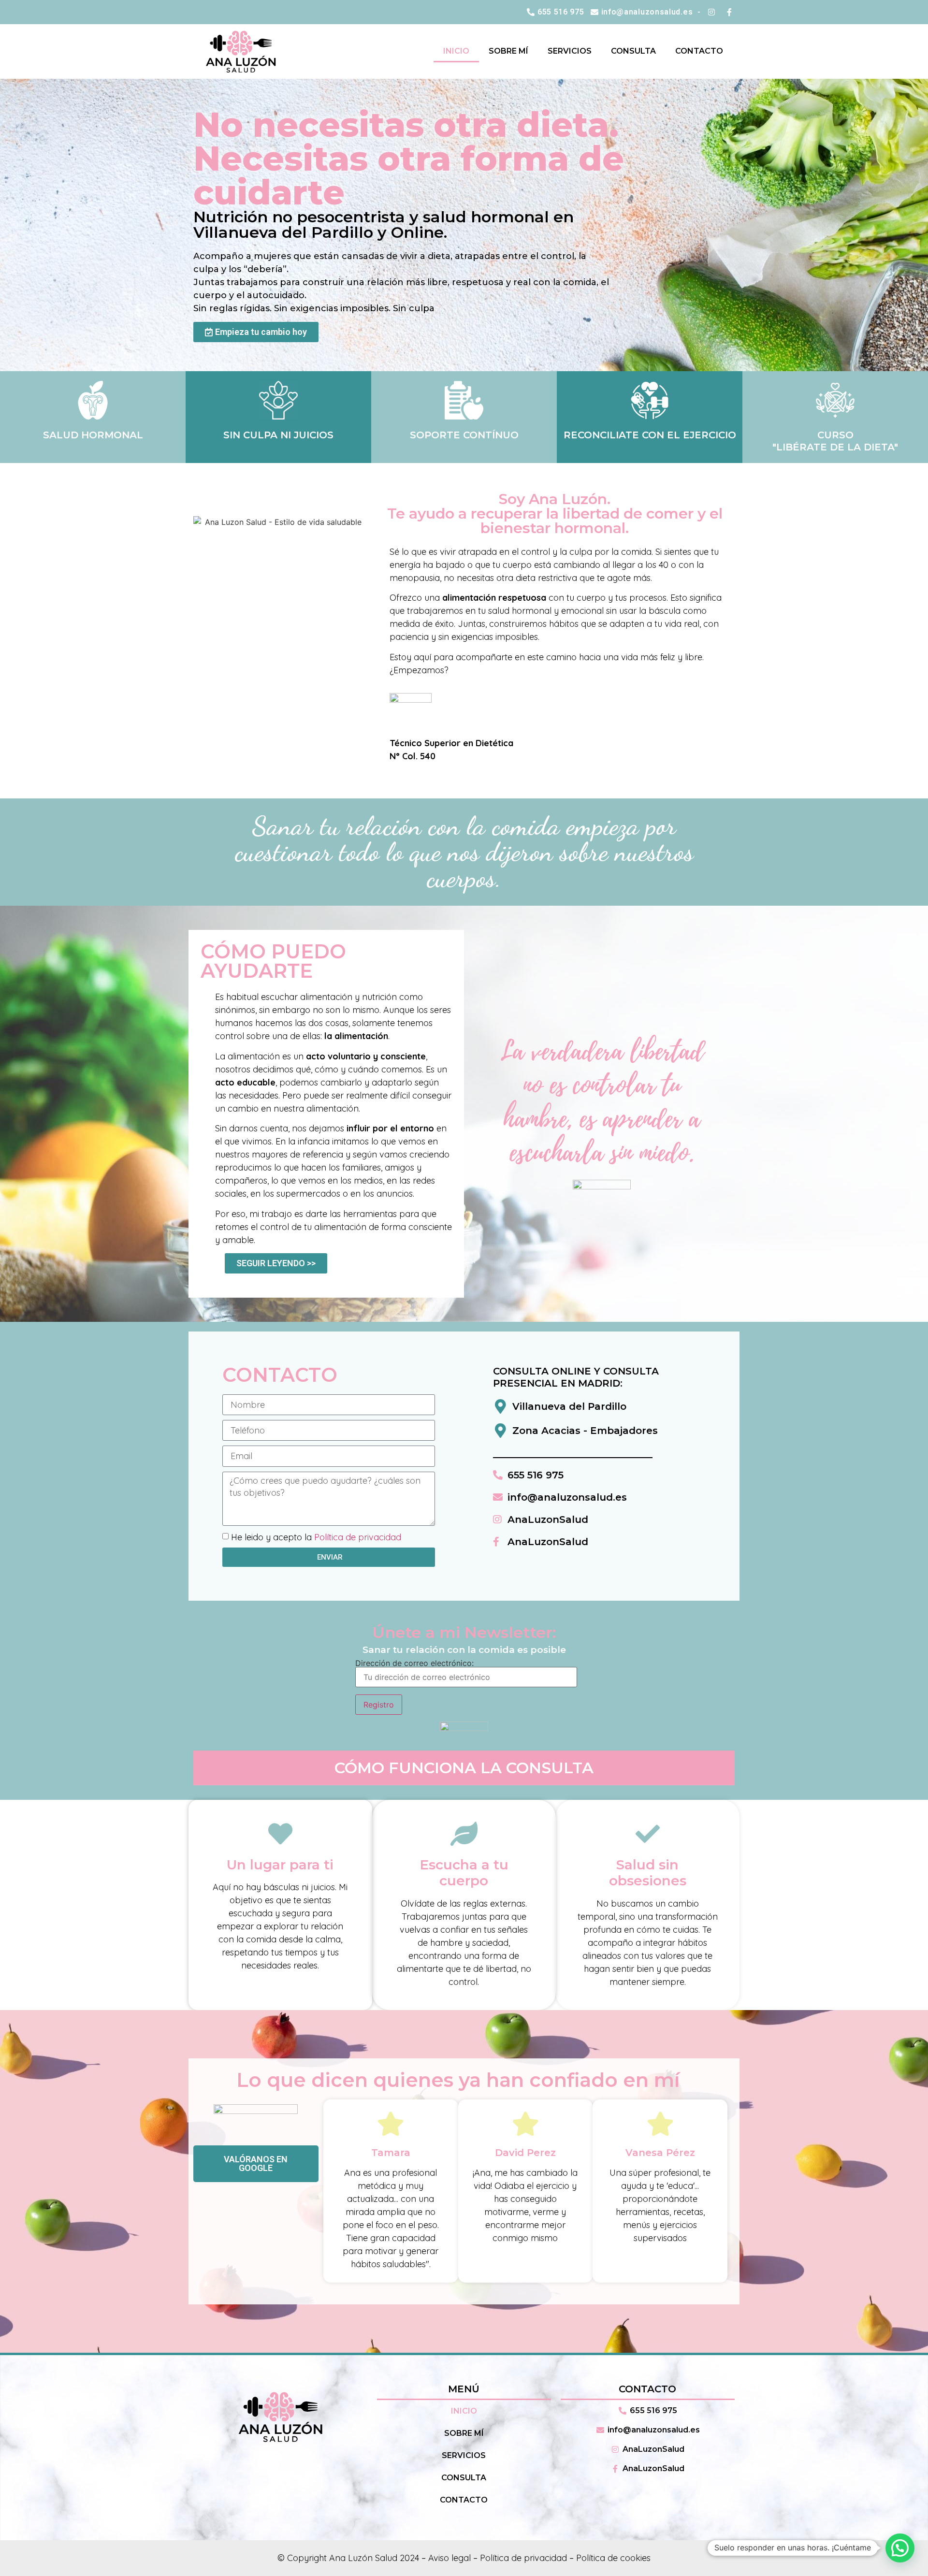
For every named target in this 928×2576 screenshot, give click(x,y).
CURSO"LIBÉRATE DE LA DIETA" (835, 441)
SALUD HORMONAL (93, 435)
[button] (900, 2548)
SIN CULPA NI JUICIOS (278, 435)
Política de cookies (613, 2558)
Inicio (456, 51)
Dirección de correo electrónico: (414, 1664)
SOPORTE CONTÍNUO (464, 435)
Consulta (633, 51)
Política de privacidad (358, 1537)
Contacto (699, 51)
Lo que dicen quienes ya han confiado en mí (458, 2080)
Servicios (570, 51)
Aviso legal (449, 2558)
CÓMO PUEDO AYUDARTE (273, 961)
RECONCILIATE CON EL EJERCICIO (650, 435)
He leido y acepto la (316, 1537)
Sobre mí (508, 51)
